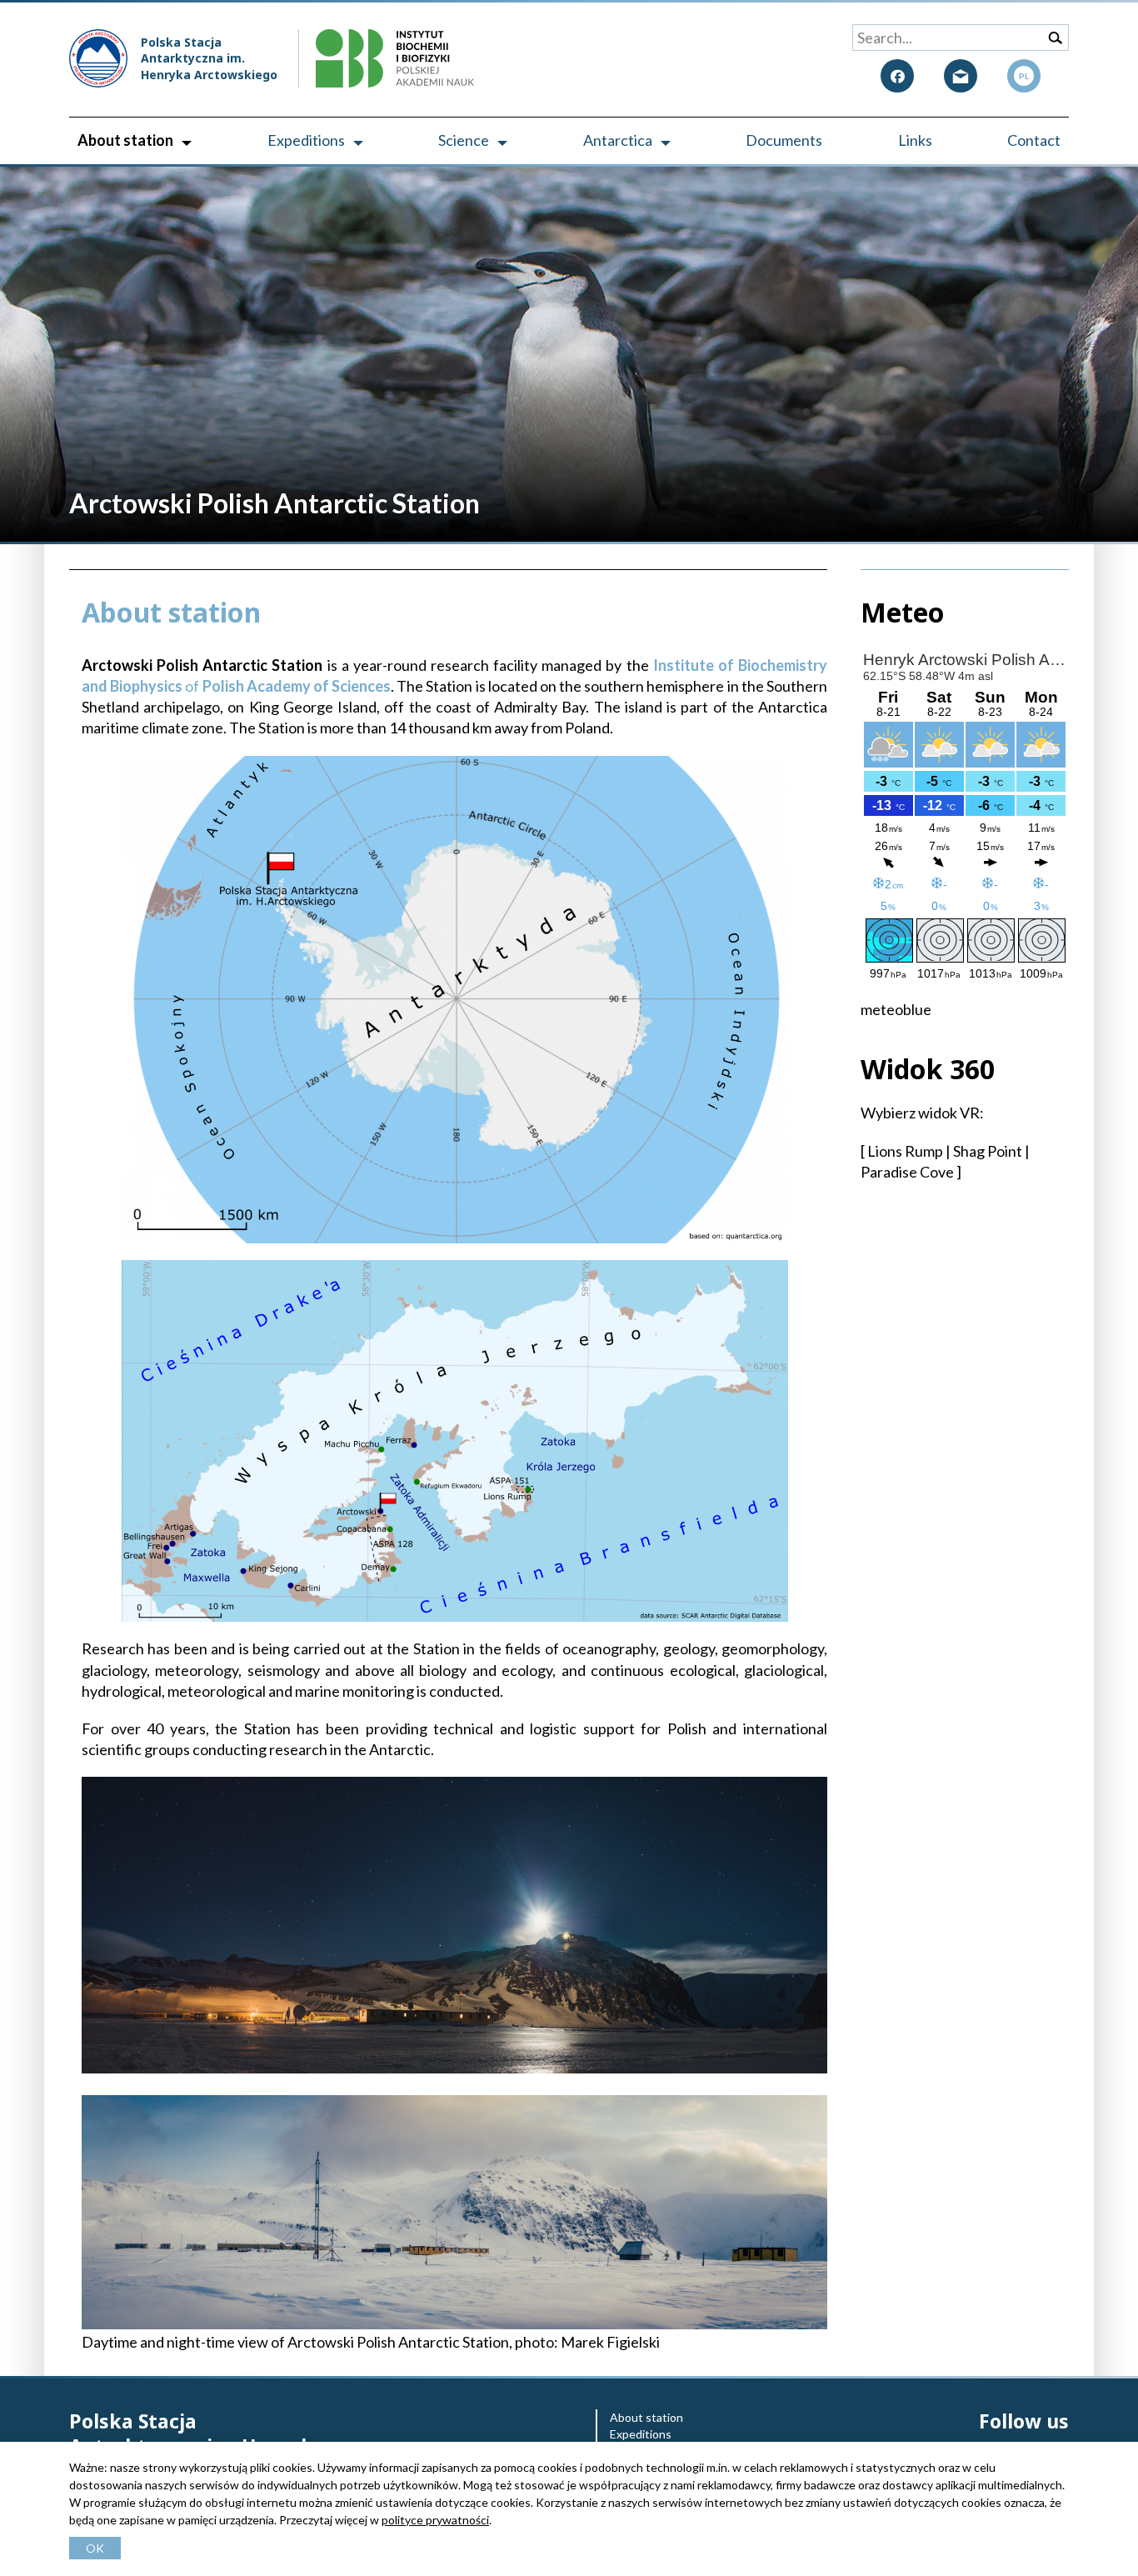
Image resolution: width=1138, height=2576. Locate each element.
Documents (784, 140)
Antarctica (618, 140)
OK (95, 2548)
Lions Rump (905, 1151)
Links (915, 140)
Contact (1034, 140)
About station (125, 140)
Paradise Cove (907, 1172)
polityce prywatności (435, 2520)
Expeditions (306, 140)
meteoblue (896, 1009)
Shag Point (988, 1151)
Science (464, 140)
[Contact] (961, 76)
